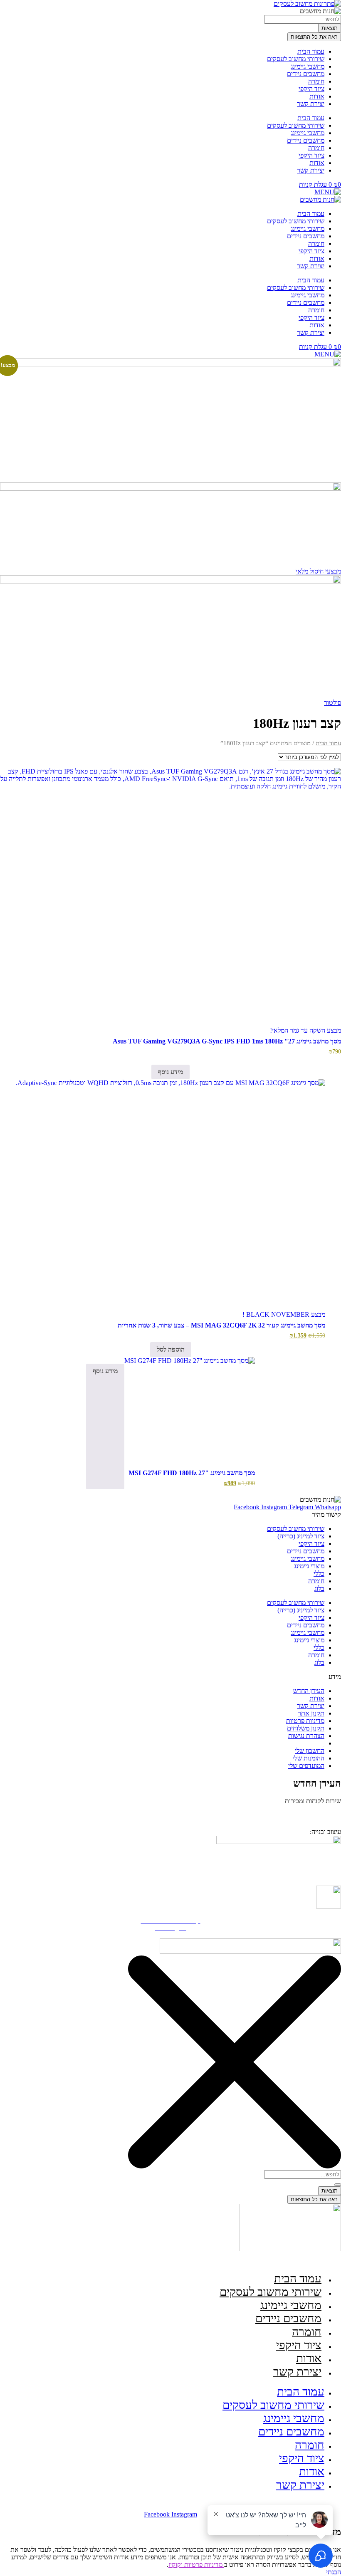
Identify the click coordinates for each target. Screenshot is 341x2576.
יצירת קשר (311, 104)
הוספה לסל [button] (171, 1349)
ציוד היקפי (311, 89)
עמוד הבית (311, 51)
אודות (317, 96)
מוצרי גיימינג (309, 1566)
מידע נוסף (170, 1072)
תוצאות (330, 28)
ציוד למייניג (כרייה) (301, 1536)
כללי (319, 1574)
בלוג (319, 1588)
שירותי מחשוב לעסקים (296, 59)
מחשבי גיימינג (308, 66)
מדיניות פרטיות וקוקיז (196, 2565)
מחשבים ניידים (306, 74)
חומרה (316, 81)
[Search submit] (338, 2185)
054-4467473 (301, 1813)
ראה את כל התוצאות (314, 37)
